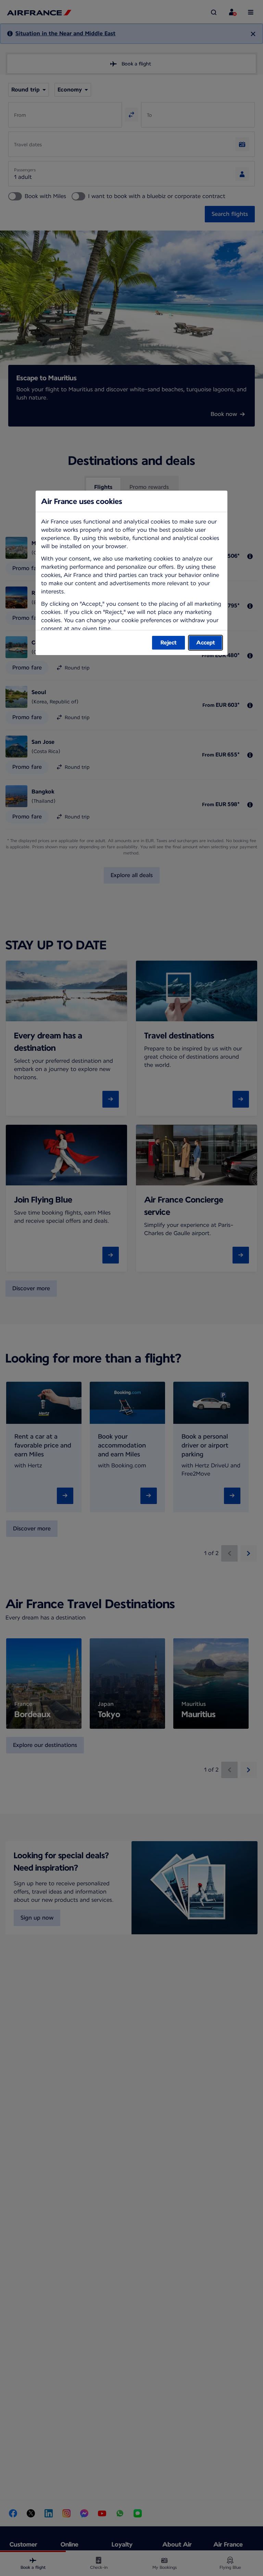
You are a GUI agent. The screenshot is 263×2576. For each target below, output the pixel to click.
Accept (206, 643)
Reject (169, 643)
